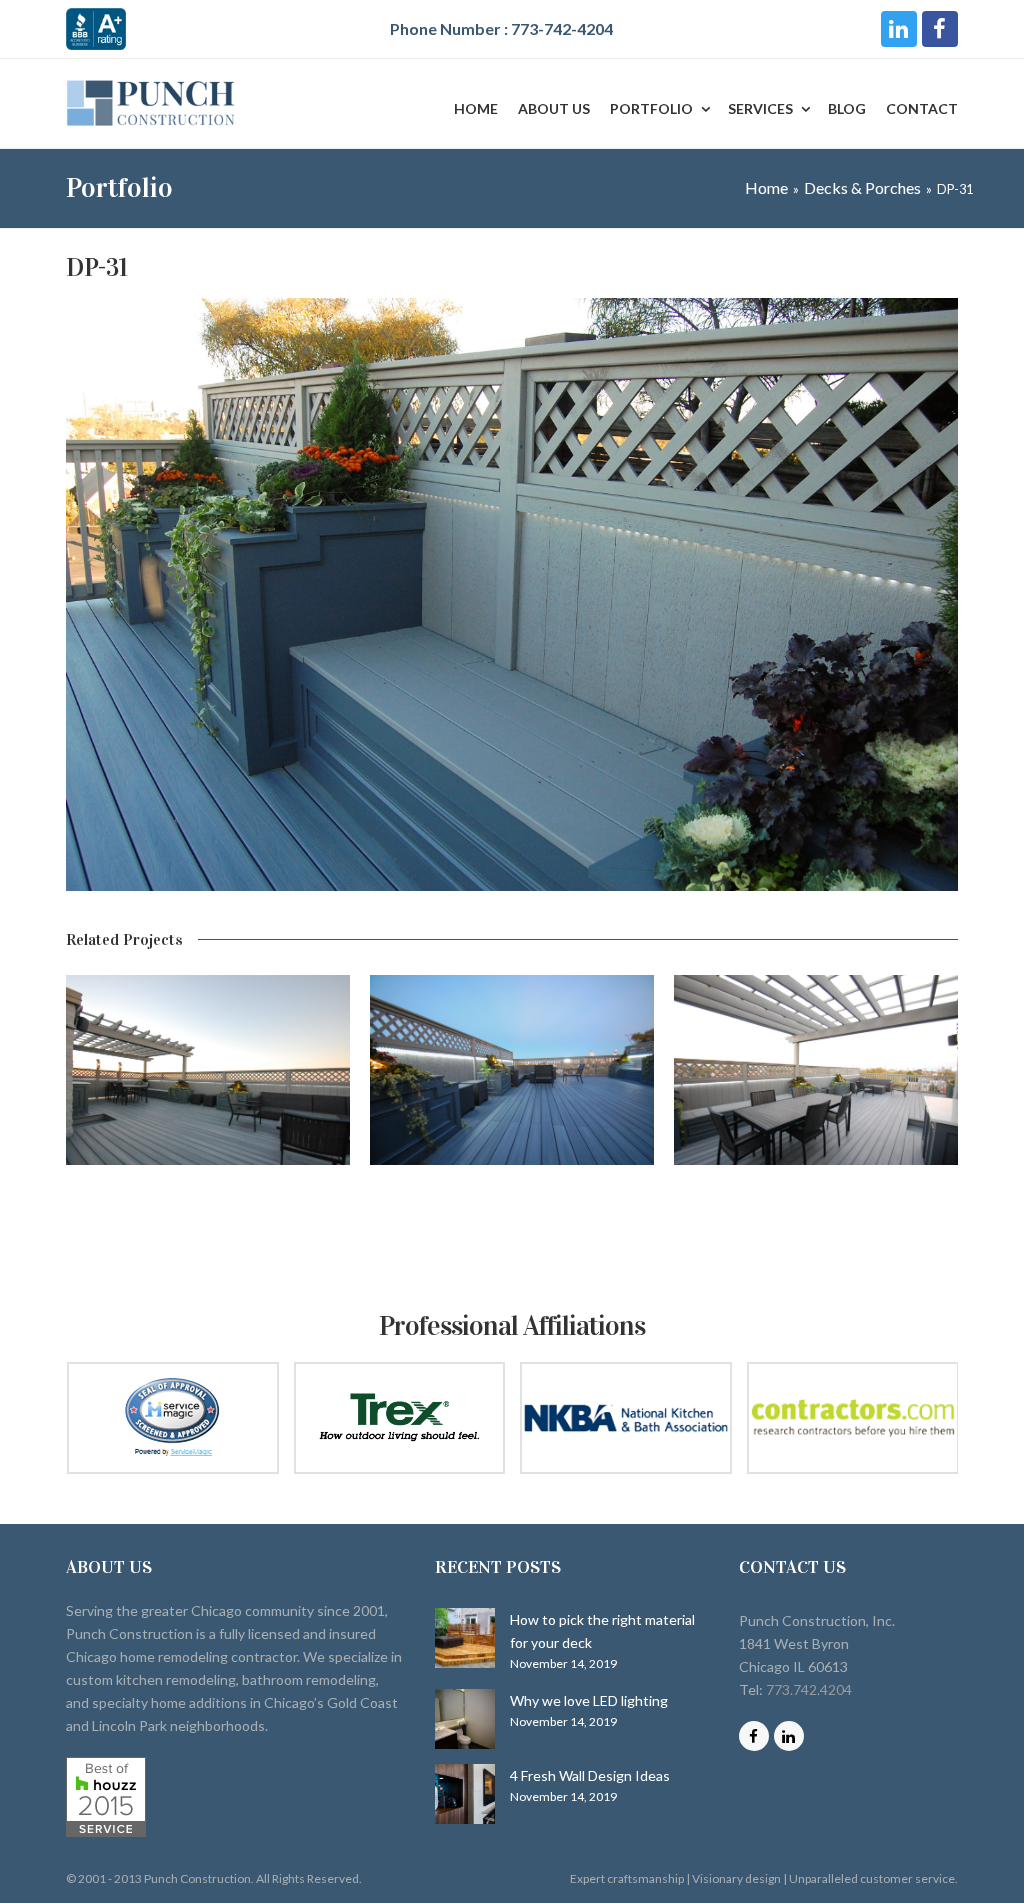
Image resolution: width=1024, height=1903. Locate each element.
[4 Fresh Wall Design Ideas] (465, 1794)
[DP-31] (512, 885)
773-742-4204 (562, 28)
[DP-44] (816, 1070)
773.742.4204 (809, 1689)
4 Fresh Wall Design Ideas (590, 1775)
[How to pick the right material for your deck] (465, 1638)
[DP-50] (512, 1070)
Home (766, 187)
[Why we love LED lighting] (465, 1719)
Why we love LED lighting (589, 1700)
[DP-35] (208, 1070)
